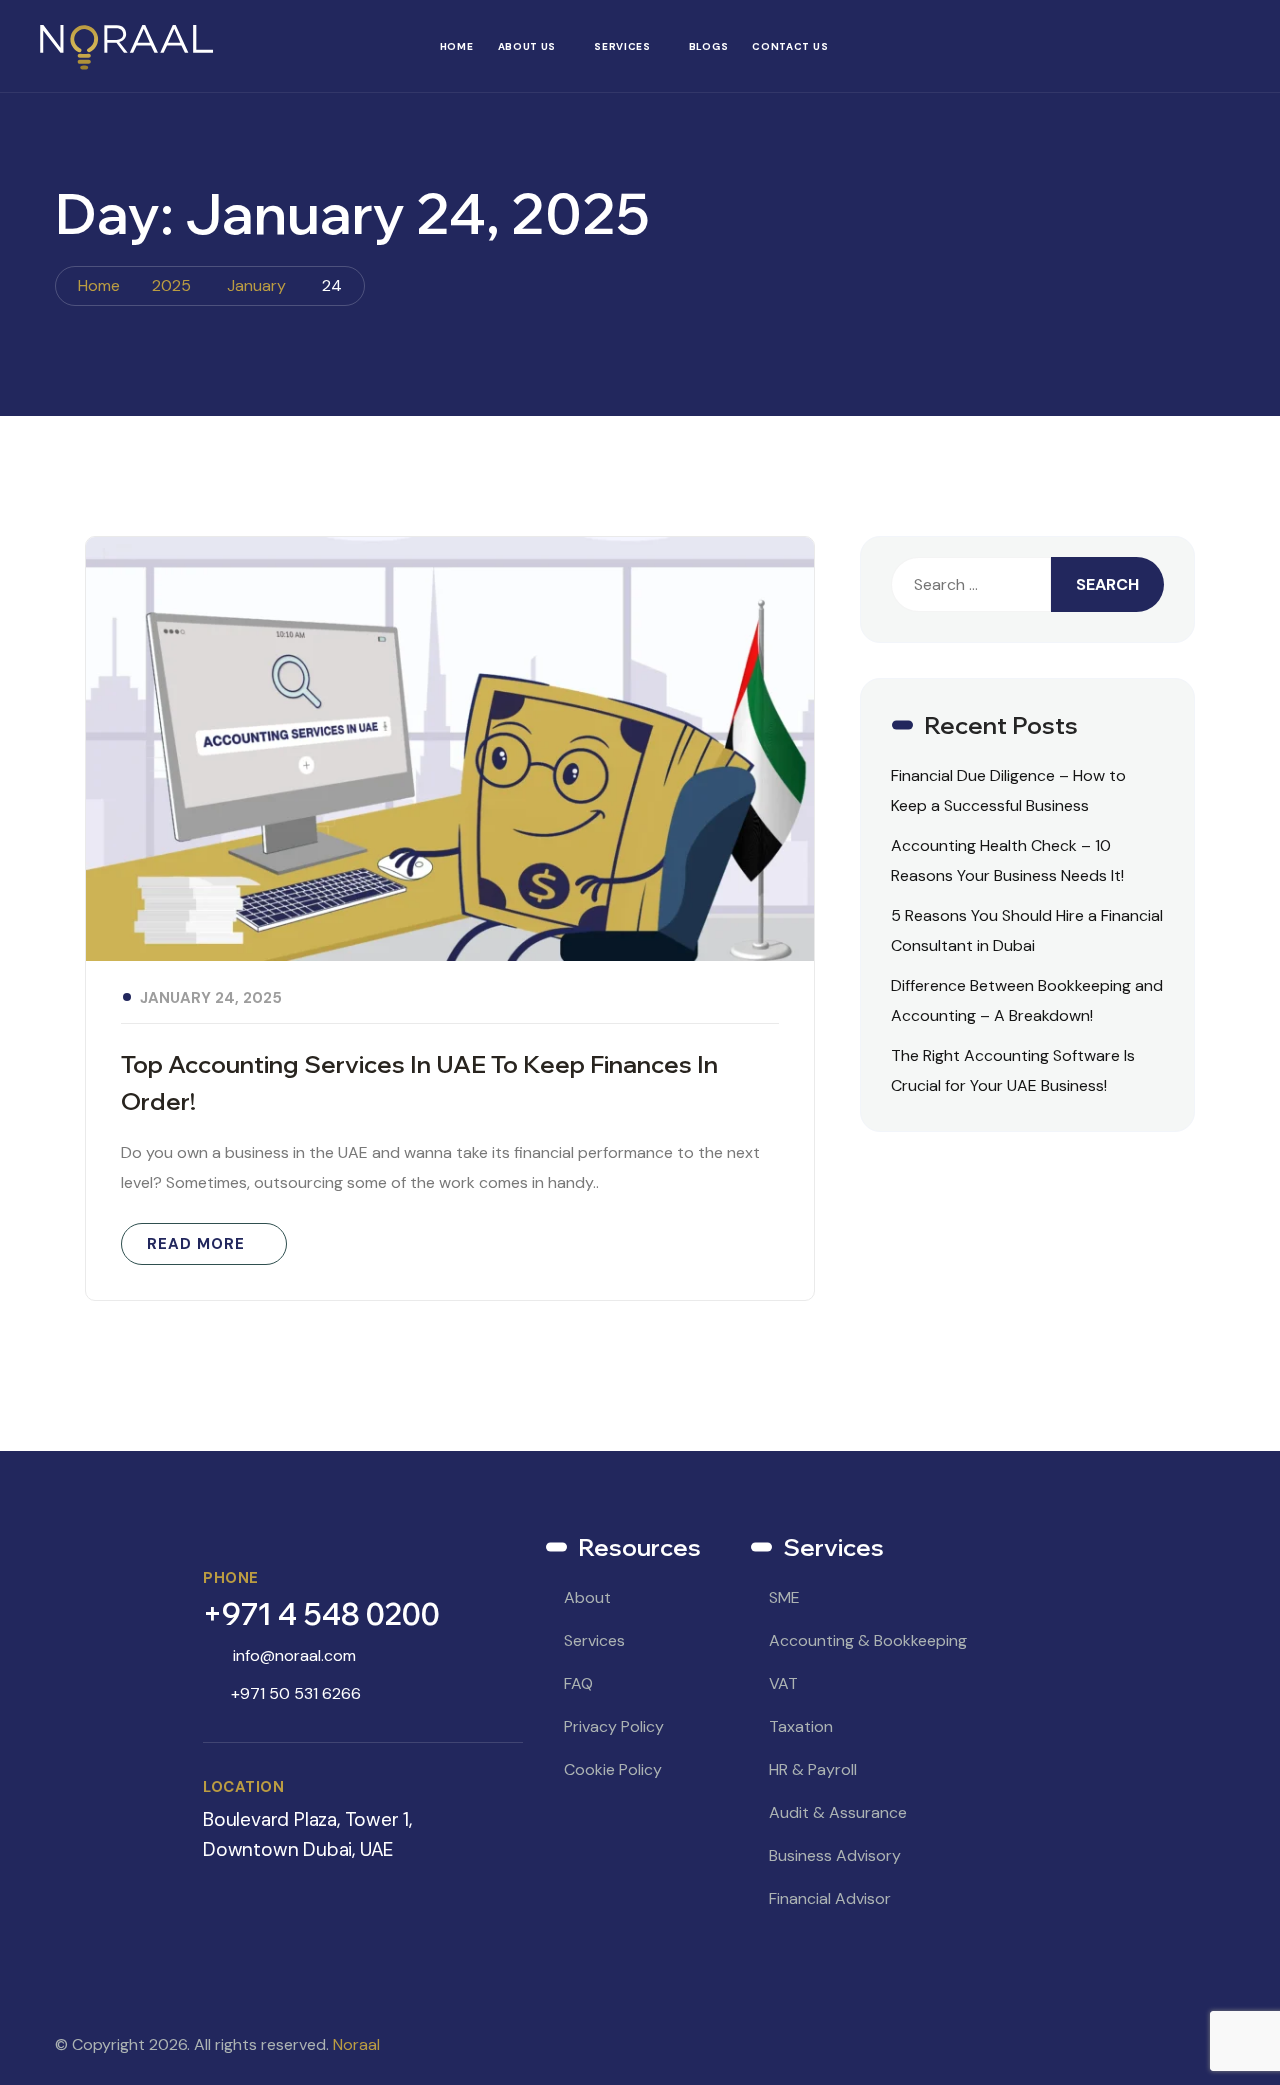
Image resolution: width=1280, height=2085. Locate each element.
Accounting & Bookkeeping (868, 1640)
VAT (783, 1683)
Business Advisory (835, 1855)
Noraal (356, 2044)
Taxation (801, 1726)
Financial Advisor (830, 1898)
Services (622, 46)
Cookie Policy (613, 1769)
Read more (196, 1244)
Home (457, 46)
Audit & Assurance (838, 1812)
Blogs (709, 46)
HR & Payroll (813, 1769)
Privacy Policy (614, 1726)
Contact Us (790, 46)
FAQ (578, 1683)
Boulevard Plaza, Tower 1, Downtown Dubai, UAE (307, 1834)
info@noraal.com (294, 1655)
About (587, 1597)
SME (784, 1597)
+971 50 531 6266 (296, 1693)
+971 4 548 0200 (321, 1614)
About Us (527, 46)
